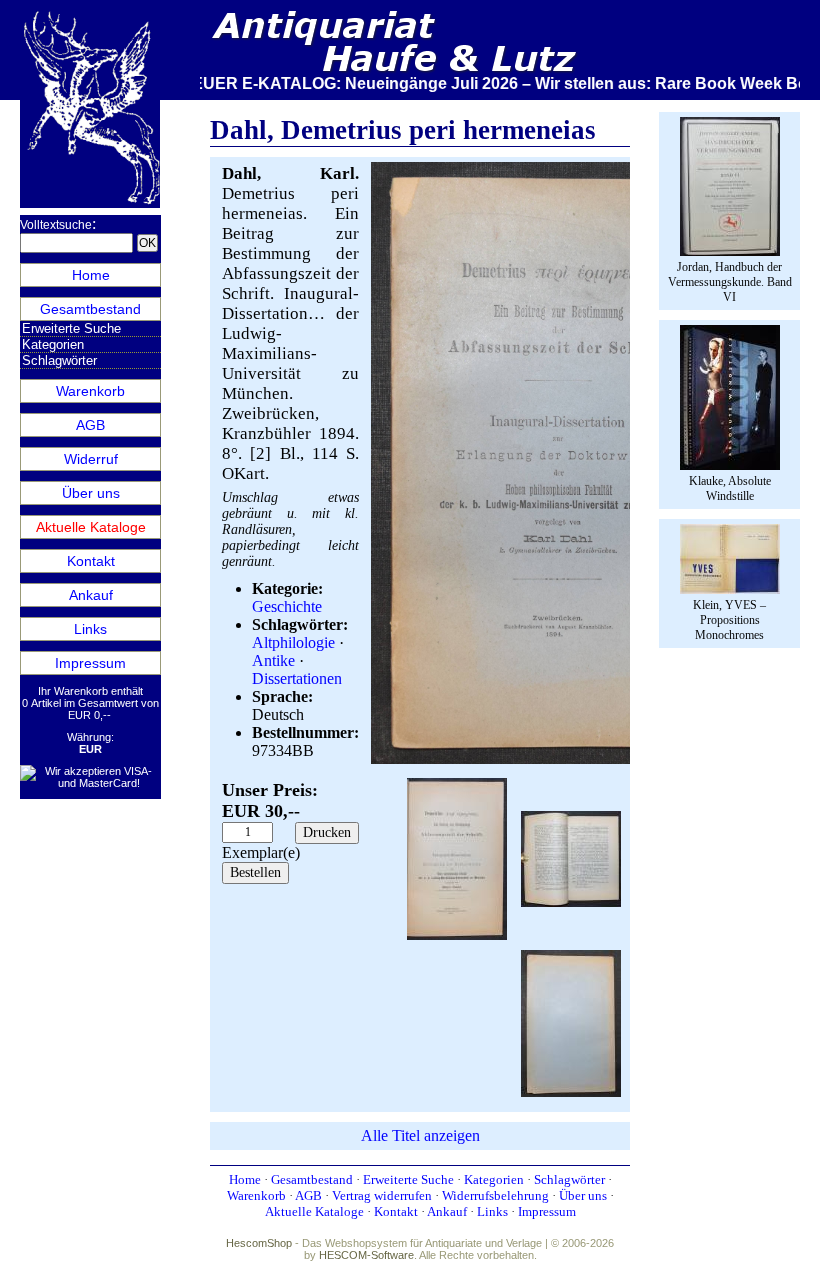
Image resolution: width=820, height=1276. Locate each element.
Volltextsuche (56, 225)
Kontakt (91, 561)
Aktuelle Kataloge (91, 527)
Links (90, 629)
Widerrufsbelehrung (495, 1195)
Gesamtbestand (90, 309)
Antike (273, 660)
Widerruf (91, 459)
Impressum (90, 663)
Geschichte (287, 606)
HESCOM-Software (366, 1255)
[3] (571, 856)
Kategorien (53, 344)
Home (91, 275)
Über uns (91, 493)
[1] (571, 759)
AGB (90, 425)
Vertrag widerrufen (382, 1195)
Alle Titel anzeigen (420, 1135)
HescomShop (259, 1243)
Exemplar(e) (261, 852)
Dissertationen (297, 678)
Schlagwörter (59, 360)
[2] (457, 856)
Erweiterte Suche (71, 328)
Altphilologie (293, 642)
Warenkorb (90, 391)
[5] (571, 1021)
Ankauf (91, 595)
